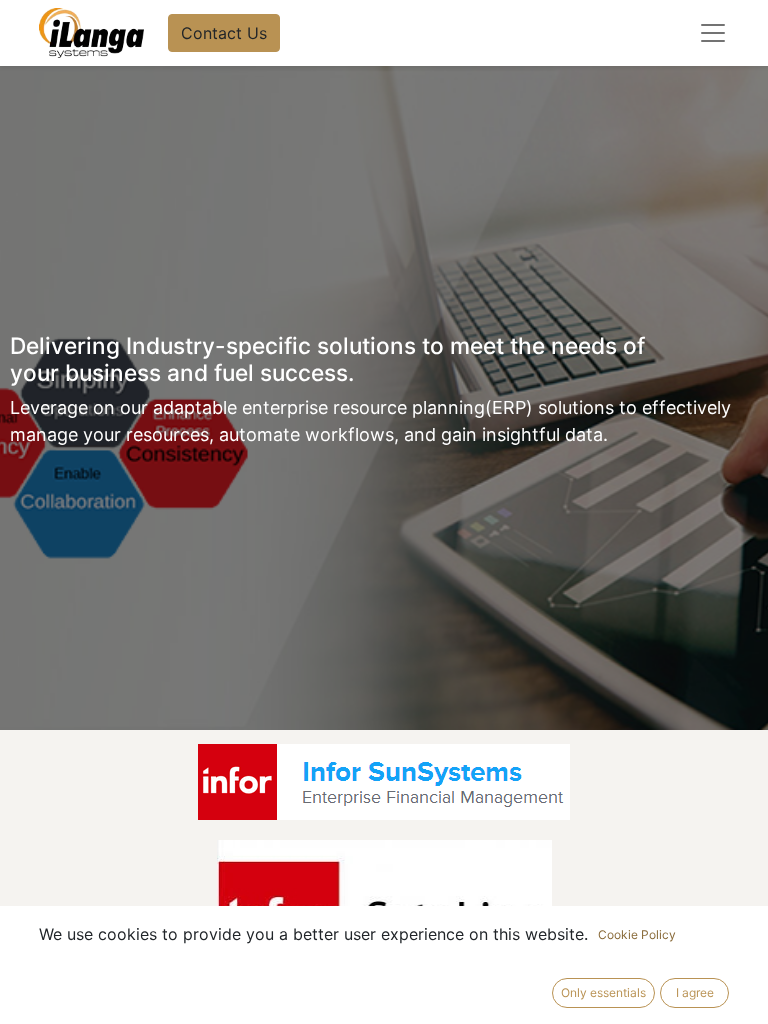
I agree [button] (695, 992)
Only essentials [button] (603, 992)
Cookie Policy (637, 934)
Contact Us (224, 33)
